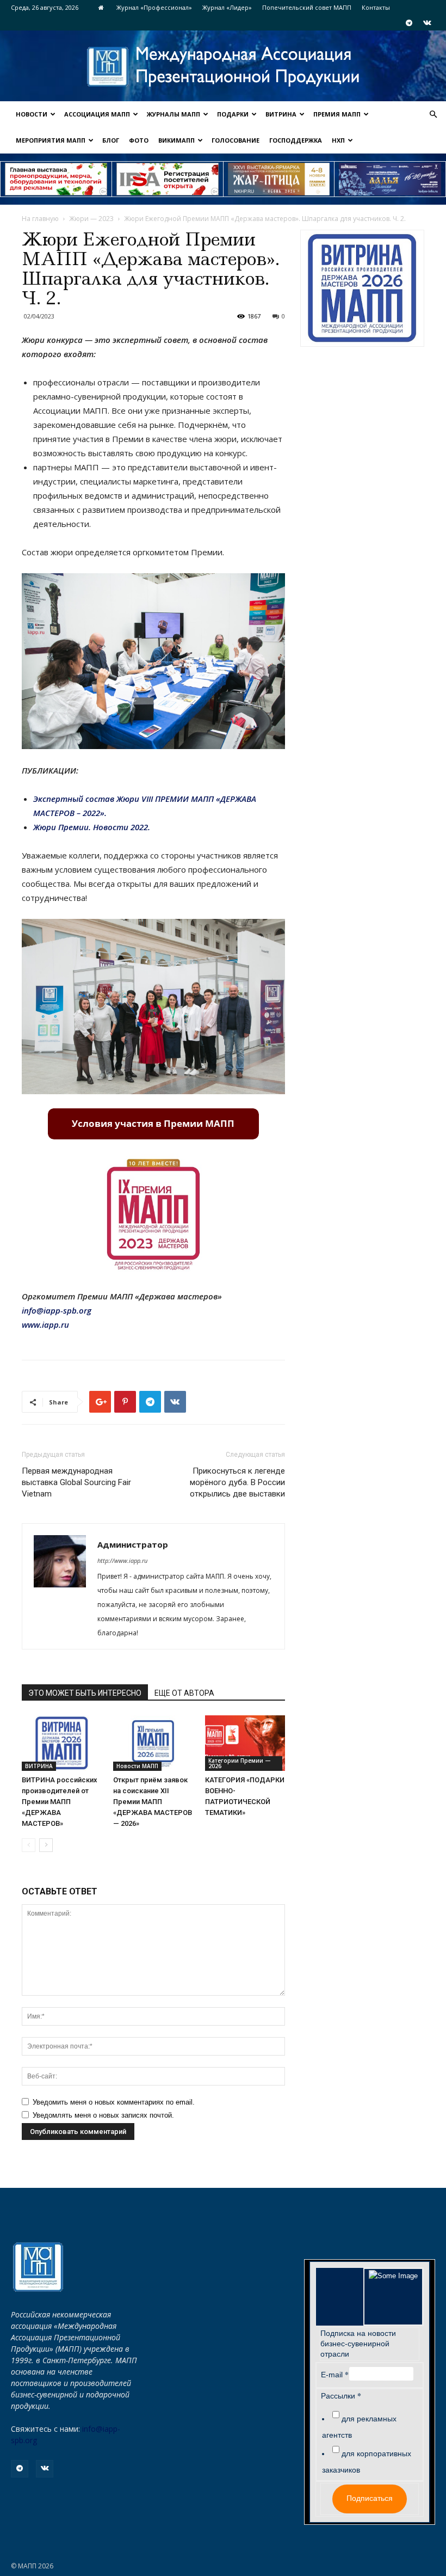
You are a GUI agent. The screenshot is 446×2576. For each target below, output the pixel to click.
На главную (40, 219)
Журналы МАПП (174, 114)
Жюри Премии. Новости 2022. (92, 827)
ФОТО (139, 140)
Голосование (236, 140)
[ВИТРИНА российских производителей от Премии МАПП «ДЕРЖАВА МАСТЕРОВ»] (62, 1743)
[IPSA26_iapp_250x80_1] (56, 179)
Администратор (133, 1544)
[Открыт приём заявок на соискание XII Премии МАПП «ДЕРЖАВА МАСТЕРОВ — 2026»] (153, 1743)
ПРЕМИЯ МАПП (337, 114)
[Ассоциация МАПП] (223, 67)
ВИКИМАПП (176, 140)
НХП (338, 140)
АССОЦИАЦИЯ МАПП (97, 114)
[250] (279, 179)
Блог (111, 140)
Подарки (233, 114)
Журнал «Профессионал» (154, 7)
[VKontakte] (427, 23)
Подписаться (370, 2498)
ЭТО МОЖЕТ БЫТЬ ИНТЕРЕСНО (85, 1693)
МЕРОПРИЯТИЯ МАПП (51, 140)
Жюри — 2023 (91, 219)
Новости (32, 114)
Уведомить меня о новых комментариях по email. (114, 2102)
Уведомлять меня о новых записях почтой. (103, 2115)
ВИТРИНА (281, 114)
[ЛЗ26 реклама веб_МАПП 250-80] (390, 179)
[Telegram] (409, 23)
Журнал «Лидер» (227, 7)
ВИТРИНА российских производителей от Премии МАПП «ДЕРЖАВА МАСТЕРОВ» (60, 1802)
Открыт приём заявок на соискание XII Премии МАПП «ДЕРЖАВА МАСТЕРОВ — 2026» (153, 1802)
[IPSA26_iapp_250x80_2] (168, 179)
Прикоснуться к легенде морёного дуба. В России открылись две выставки (237, 1482)
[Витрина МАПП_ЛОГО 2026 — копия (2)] (362, 288)
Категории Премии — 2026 (240, 1763)
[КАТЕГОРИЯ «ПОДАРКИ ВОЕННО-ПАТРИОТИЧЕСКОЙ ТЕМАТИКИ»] (245, 1743)
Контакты (376, 7)
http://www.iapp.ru (122, 1560)
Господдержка (296, 140)
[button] (433, 115)
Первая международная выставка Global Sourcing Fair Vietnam (76, 1482)
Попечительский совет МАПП (307, 7)
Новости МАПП (137, 1766)
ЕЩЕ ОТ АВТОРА (184, 1693)
